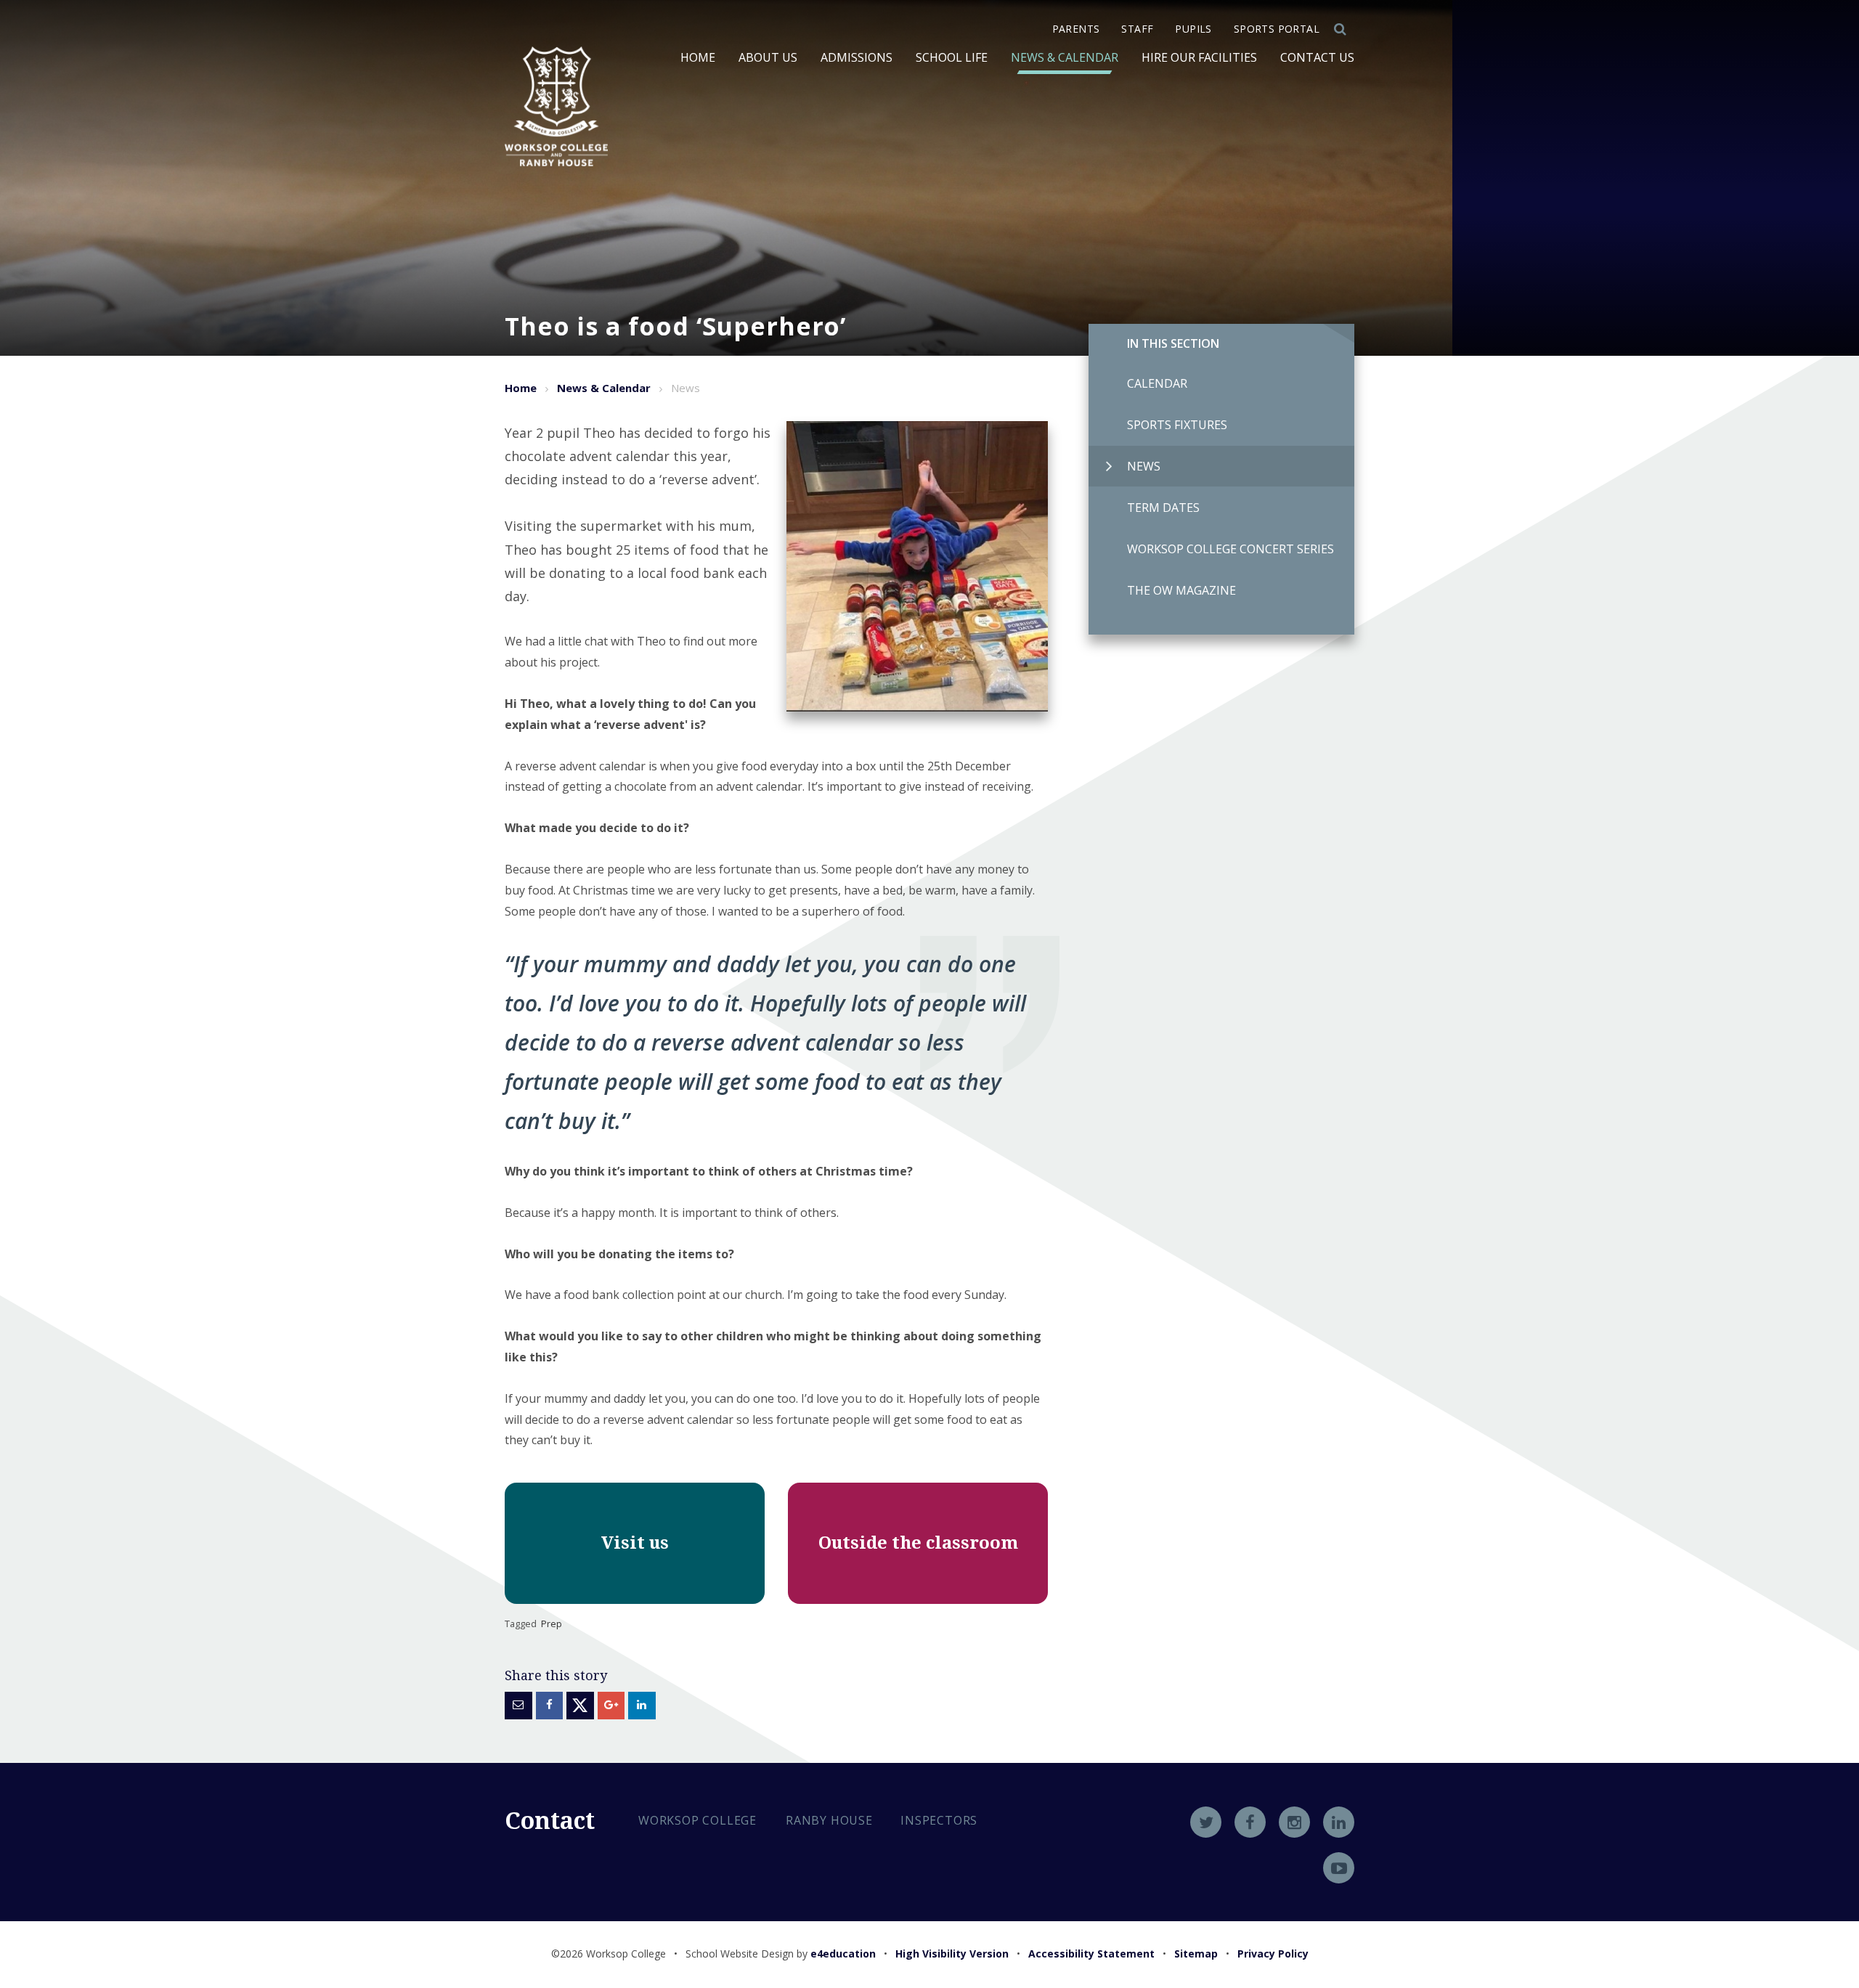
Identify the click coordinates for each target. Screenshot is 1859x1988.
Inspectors (939, 1820)
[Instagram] (1294, 1822)
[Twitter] (1206, 1822)
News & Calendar (604, 388)
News (1144, 466)
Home (521, 388)
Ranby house (829, 1820)
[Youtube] (1339, 1868)
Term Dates (1163, 508)
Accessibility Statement (1091, 1954)
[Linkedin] (1339, 1822)
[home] (556, 106)
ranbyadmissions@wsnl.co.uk (746, 1922)
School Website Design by (781, 1954)
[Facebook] (1250, 1822)
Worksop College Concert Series (1230, 549)
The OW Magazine (1181, 590)
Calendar (1157, 383)
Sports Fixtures (1177, 425)
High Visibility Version (952, 1954)
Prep (552, 1624)
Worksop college (697, 1820)
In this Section (1173, 343)
